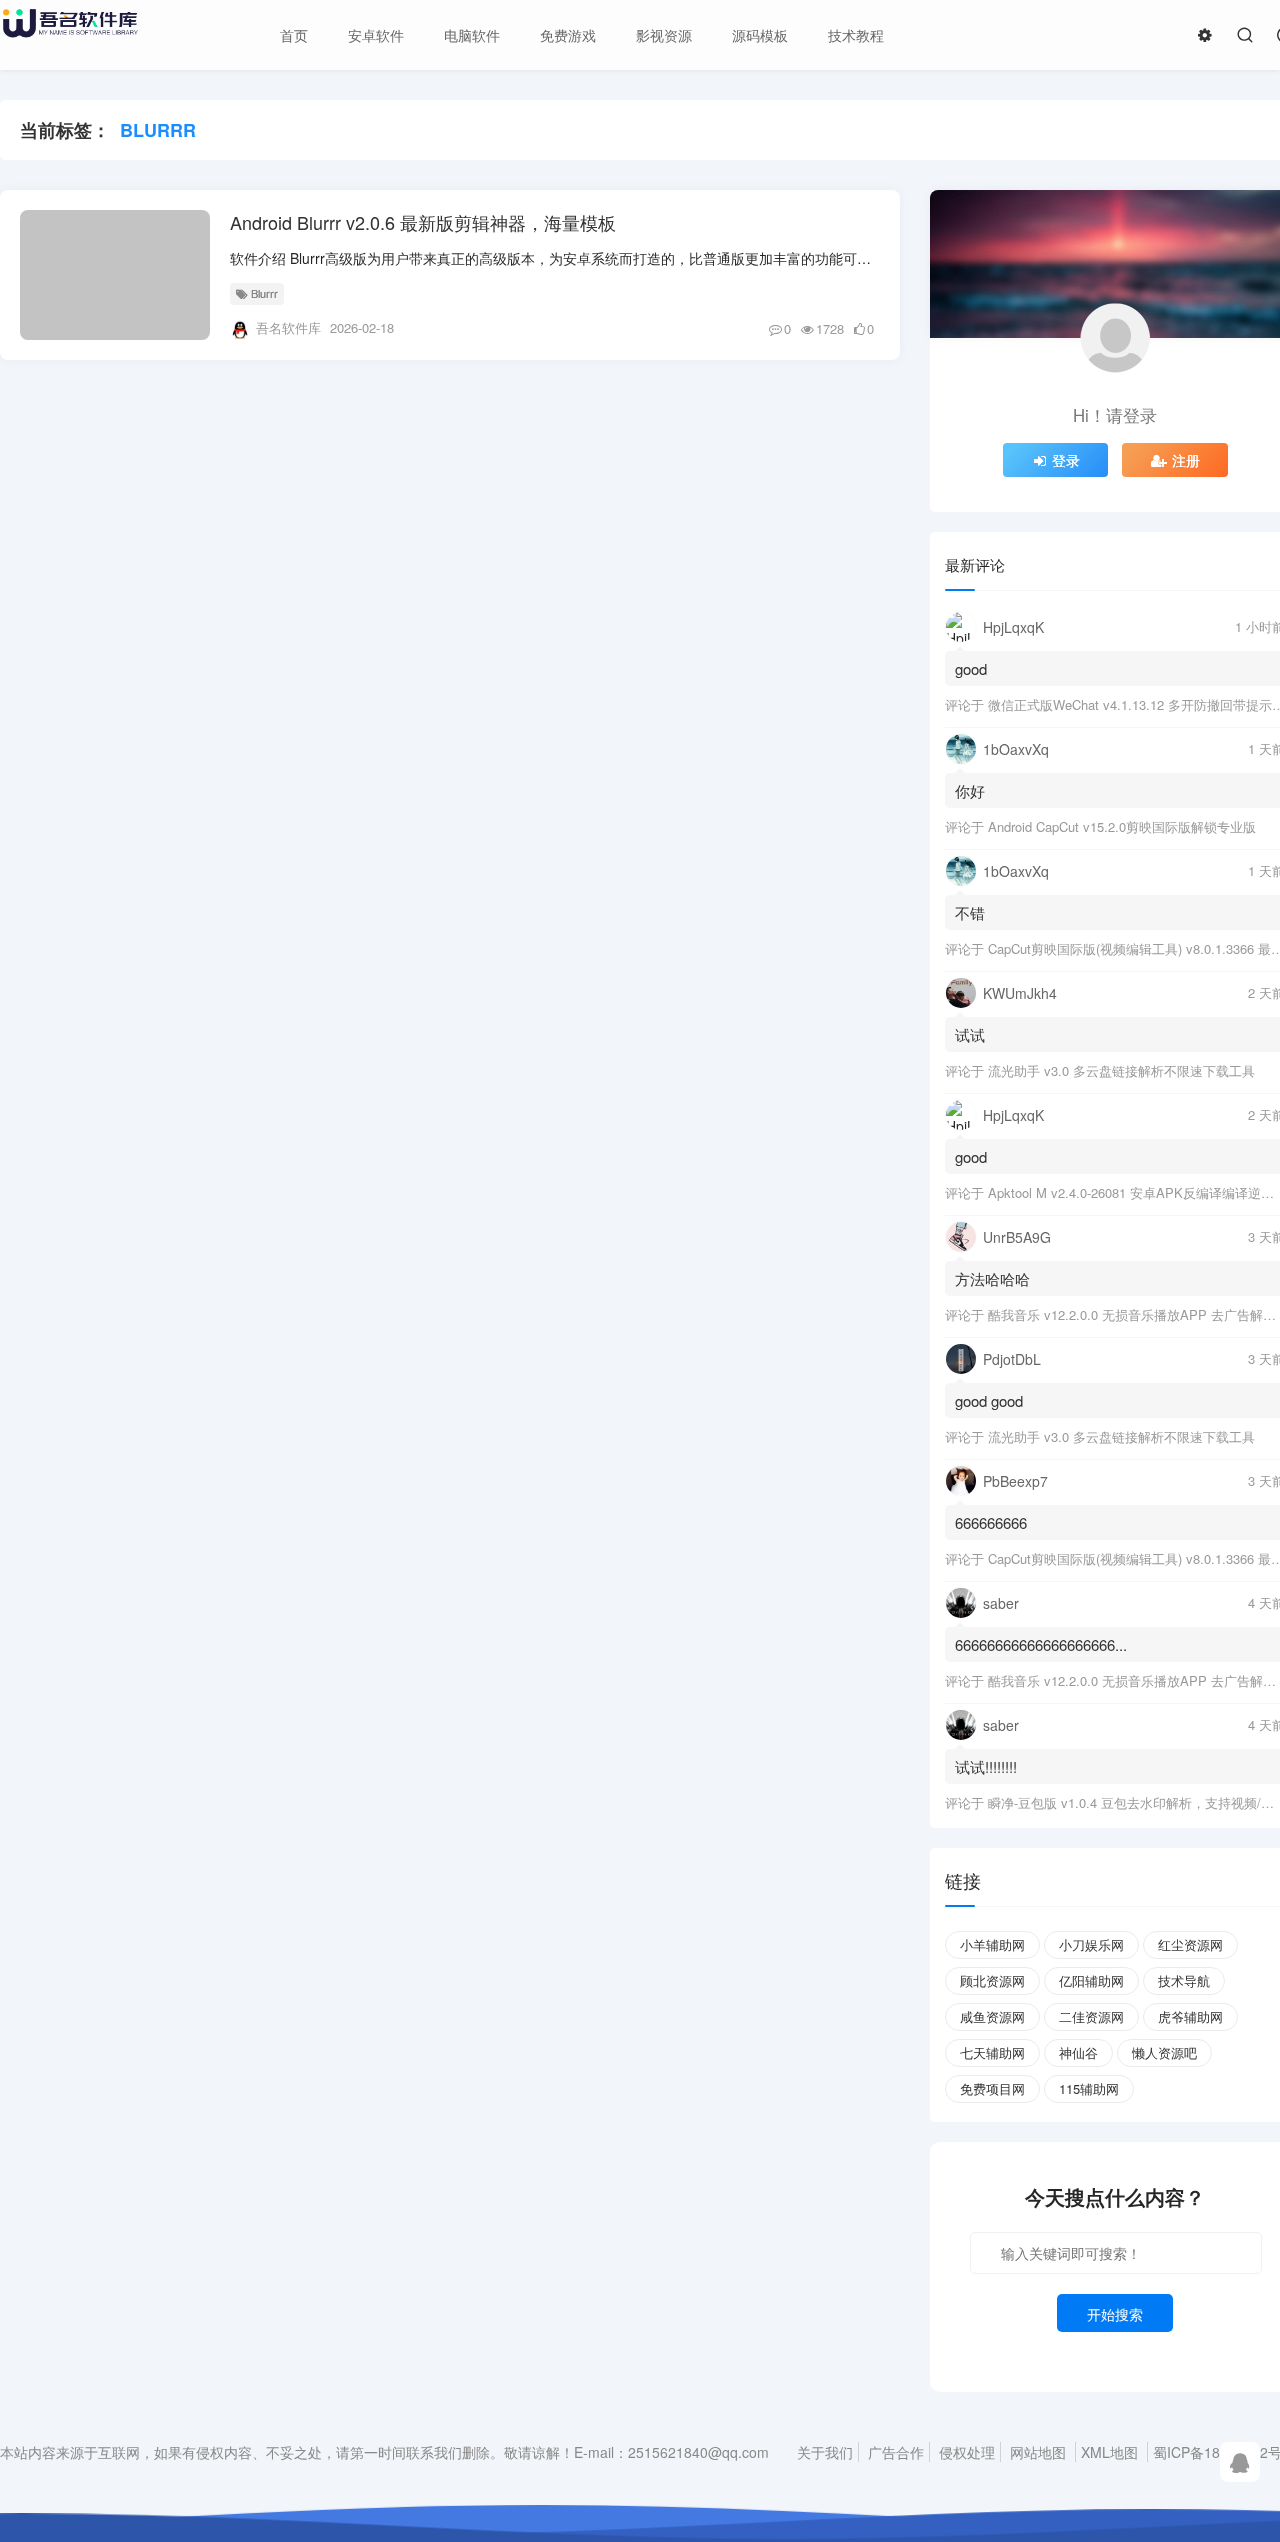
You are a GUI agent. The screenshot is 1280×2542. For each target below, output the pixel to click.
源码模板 (760, 35)
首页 (294, 35)
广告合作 (896, 2452)
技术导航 (1184, 1980)
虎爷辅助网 (1190, 2016)
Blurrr (264, 293)
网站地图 (1038, 2452)
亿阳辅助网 (1091, 1980)
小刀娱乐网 (1091, 1944)
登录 (1066, 460)
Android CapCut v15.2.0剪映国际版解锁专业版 (1122, 826)
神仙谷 (1078, 2052)
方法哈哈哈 (992, 1278)
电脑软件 (472, 35)
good (971, 668)
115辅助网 (1089, 2088)
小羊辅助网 (992, 1944)
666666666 (991, 1522)
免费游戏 (568, 35)
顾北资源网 (992, 1980)
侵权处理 (967, 2452)
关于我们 (825, 2452)
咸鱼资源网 (992, 2016)
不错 (970, 912)
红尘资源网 (1190, 1944)
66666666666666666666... (1041, 1644)
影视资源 (664, 35)
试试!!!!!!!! (986, 1766)
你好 (970, 790)
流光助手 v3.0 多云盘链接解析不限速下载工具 (1121, 1070)
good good (989, 1400)
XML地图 (1109, 2452)
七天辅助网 (992, 2052)
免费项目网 (992, 2088)
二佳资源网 (1091, 2016)
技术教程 (856, 35)
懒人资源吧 (1164, 2052)
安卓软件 (376, 35)
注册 (1186, 460)
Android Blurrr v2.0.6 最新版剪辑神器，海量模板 (423, 222)
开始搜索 (1115, 2314)
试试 (970, 1034)
